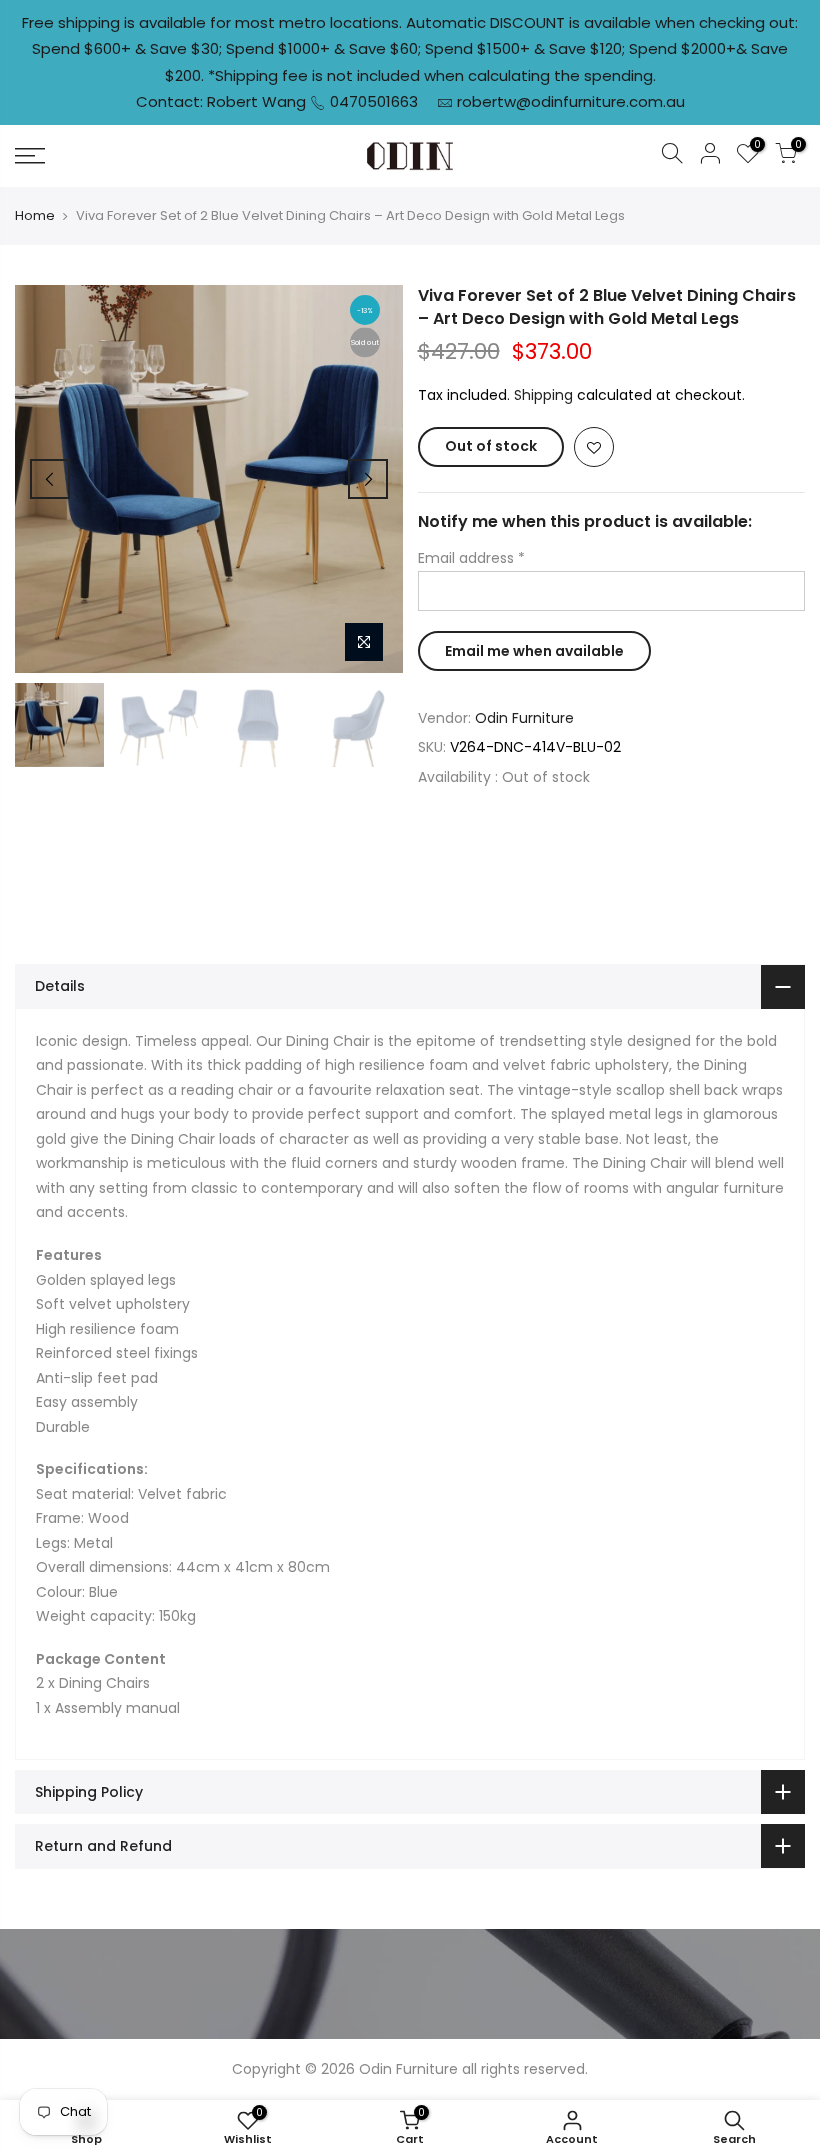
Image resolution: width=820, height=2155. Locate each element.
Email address (471, 558)
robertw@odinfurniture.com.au (571, 101)
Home (35, 216)
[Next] (368, 479)
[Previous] (50, 479)
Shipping (543, 395)
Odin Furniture (524, 718)
